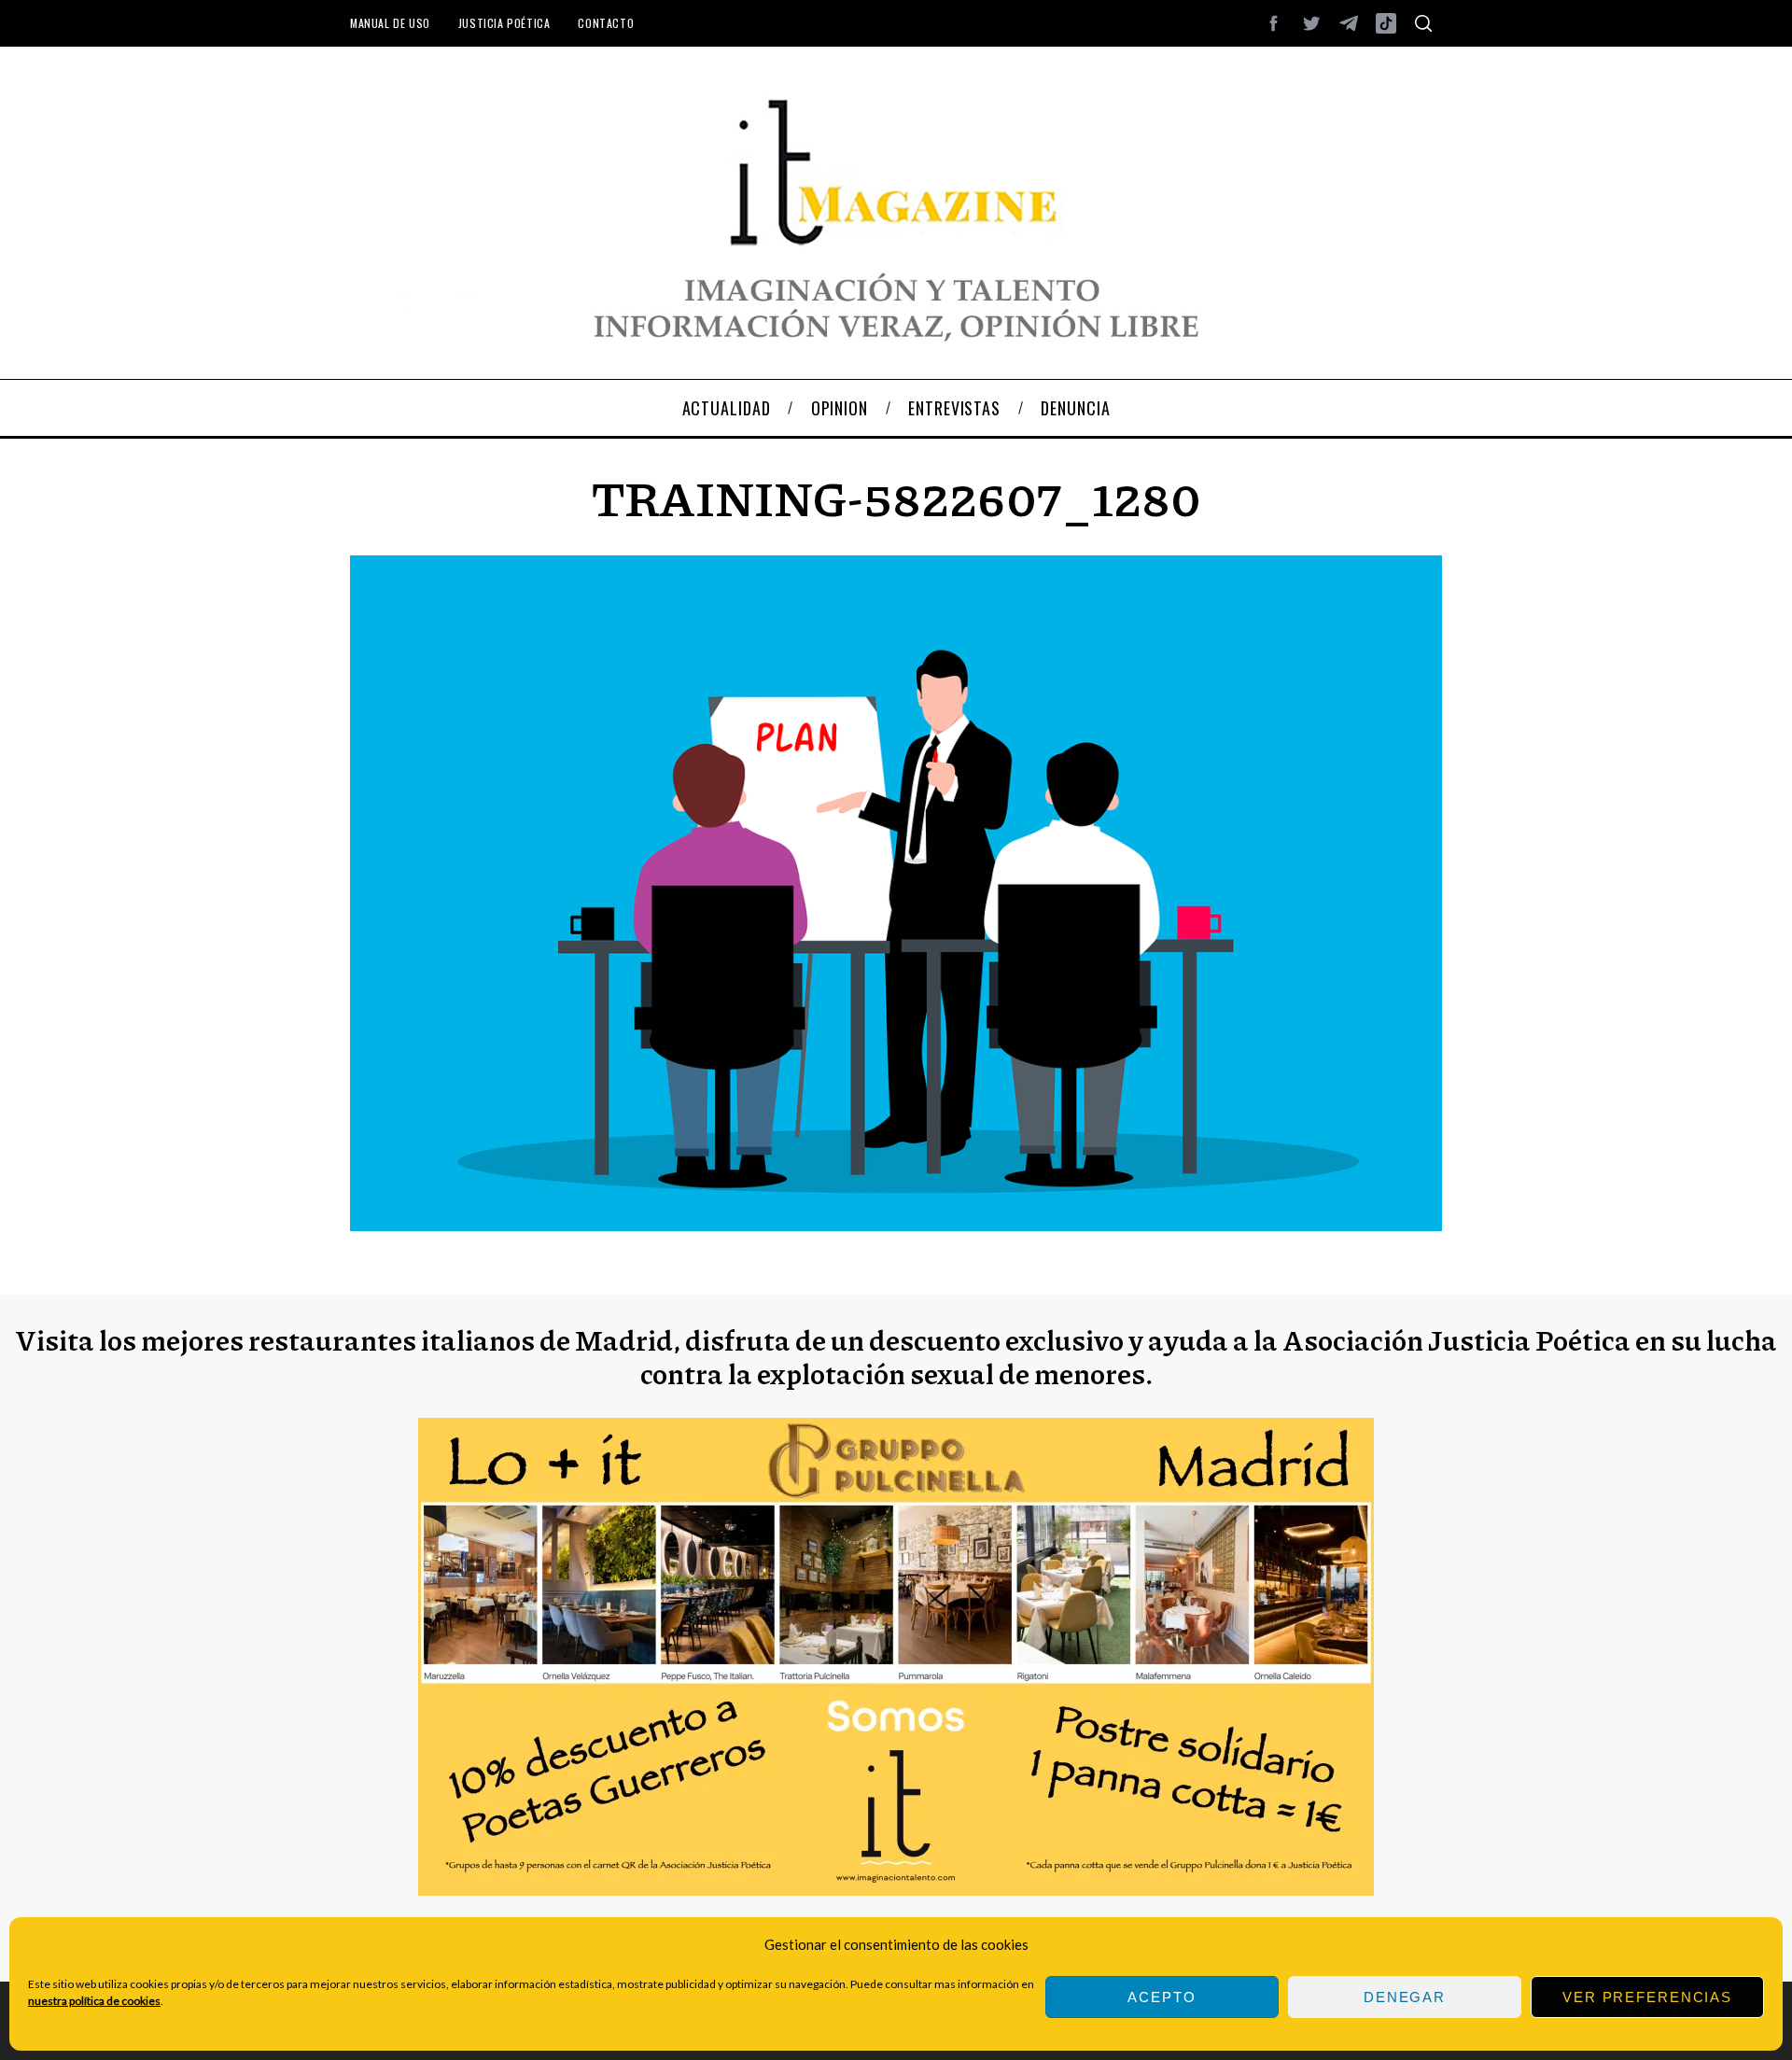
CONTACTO (606, 23)
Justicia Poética (504, 23)
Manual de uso (390, 23)
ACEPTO (1162, 1997)
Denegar (1405, 1997)
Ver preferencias (1647, 1997)
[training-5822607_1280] (896, 1225)
